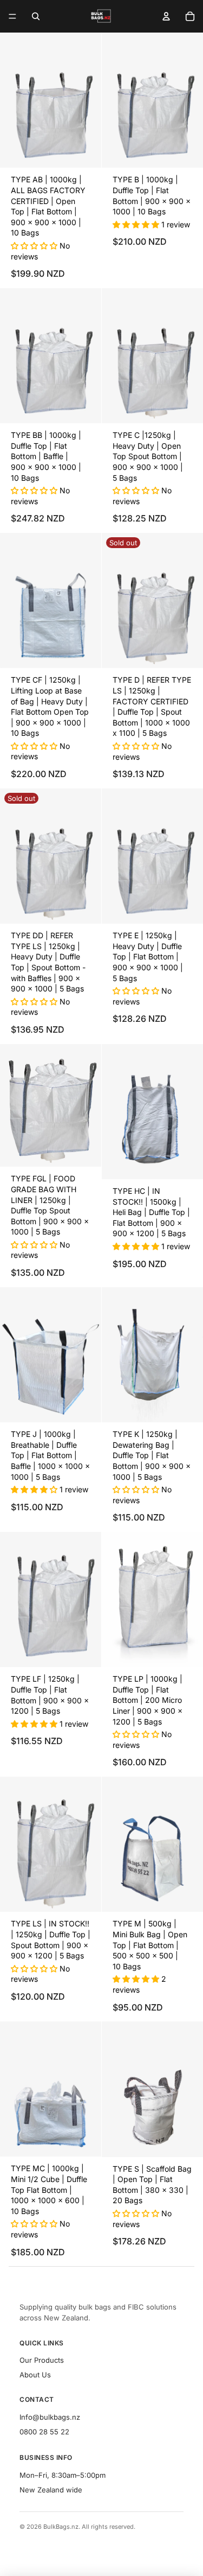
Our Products (42, 2360)
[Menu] (12, 16)
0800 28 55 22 (44, 2432)
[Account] (166, 16)
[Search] (36, 16)
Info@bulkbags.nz (50, 2417)
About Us (35, 2375)
